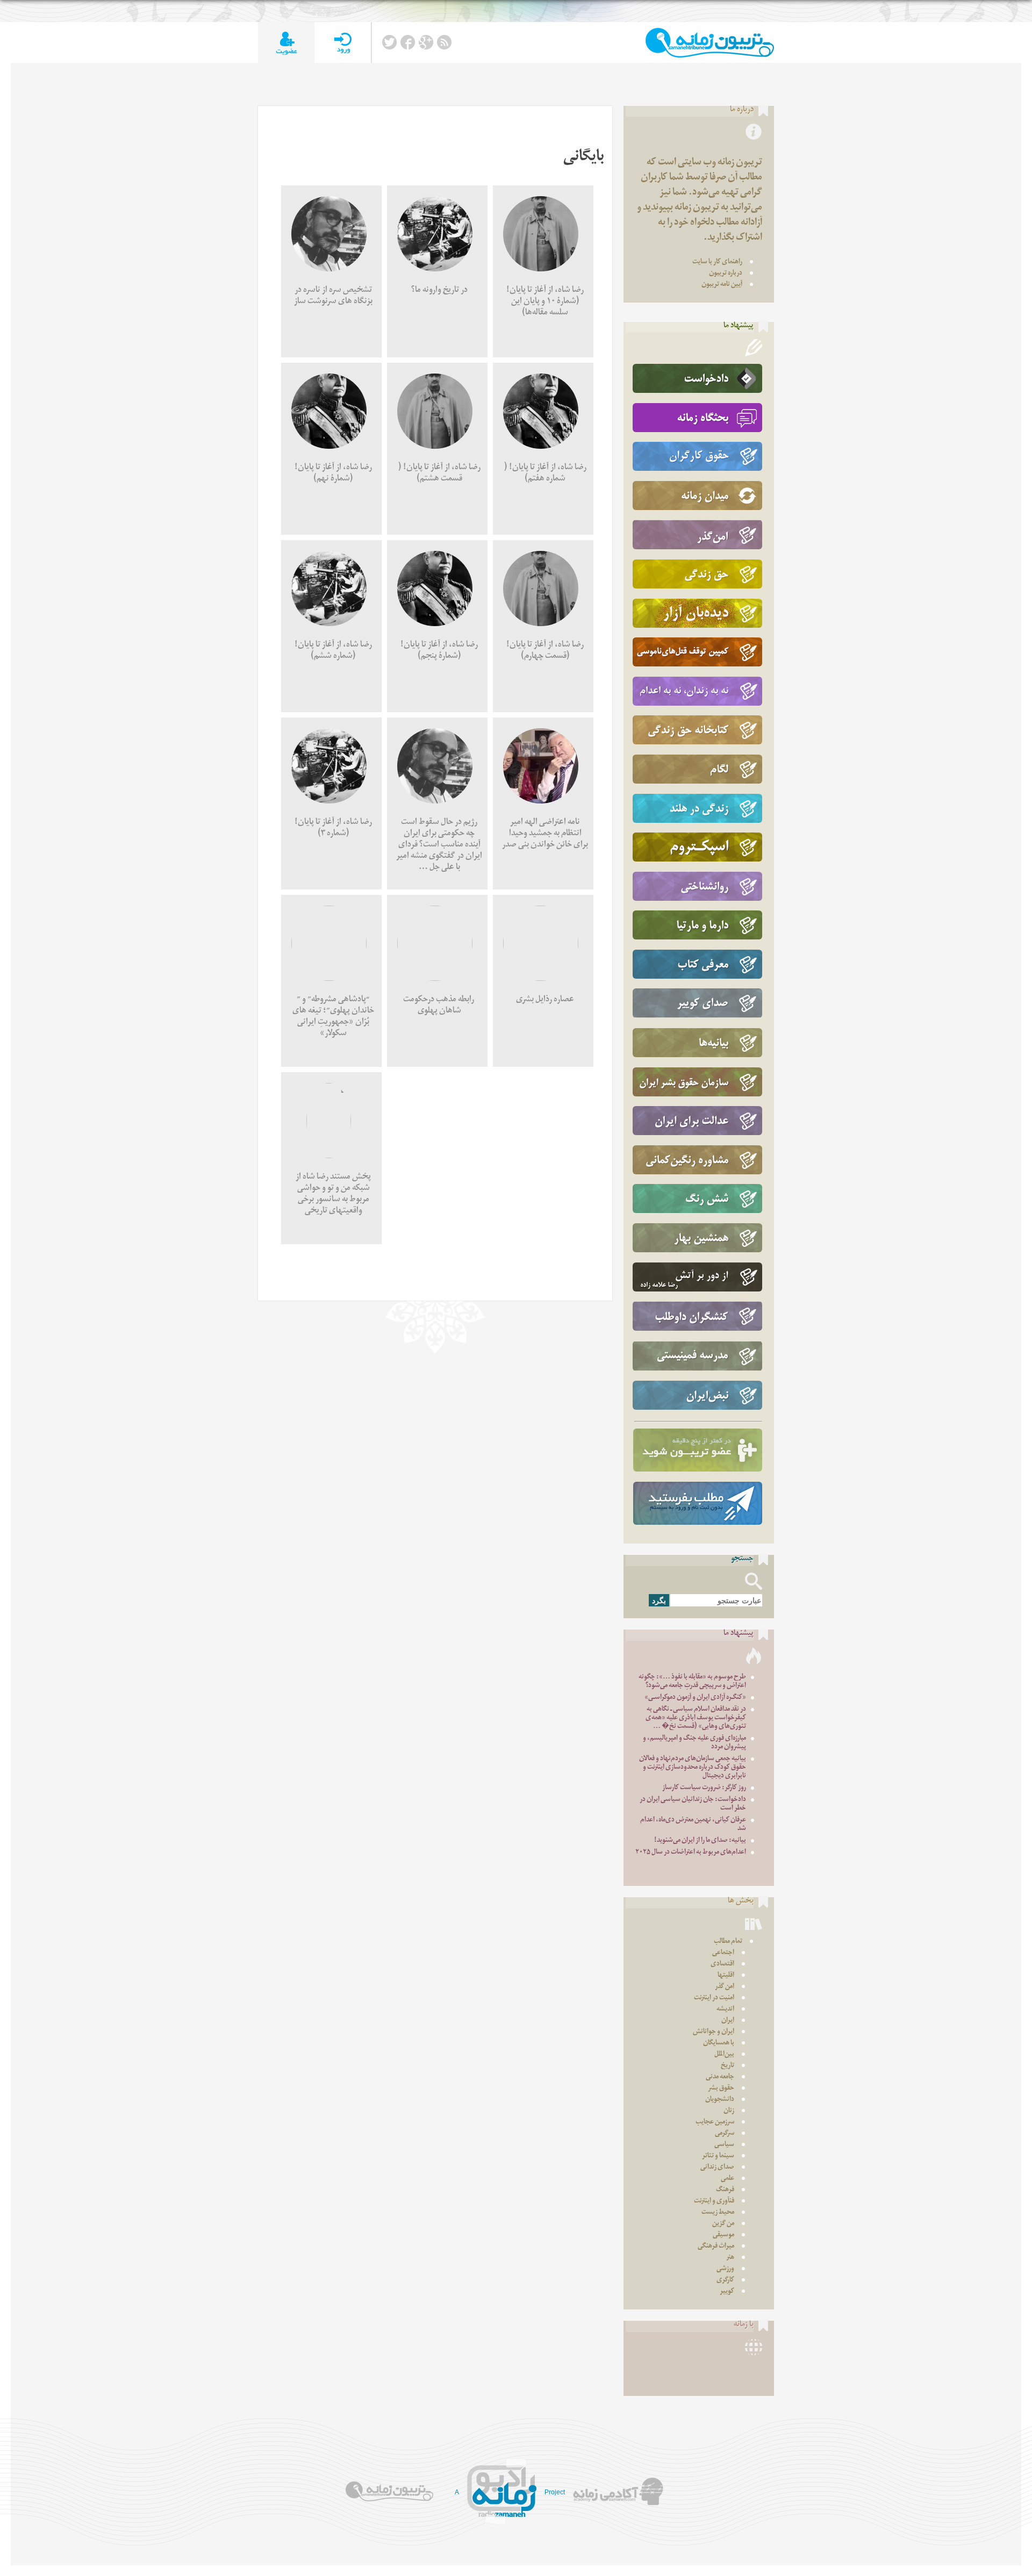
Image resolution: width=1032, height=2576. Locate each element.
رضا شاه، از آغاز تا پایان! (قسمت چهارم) (545, 651)
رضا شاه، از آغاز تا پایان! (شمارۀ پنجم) (439, 651)
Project (555, 2492)
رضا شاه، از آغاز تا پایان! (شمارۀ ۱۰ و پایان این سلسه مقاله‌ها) (545, 302)
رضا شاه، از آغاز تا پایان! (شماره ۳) (333, 829)
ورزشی (725, 2269)
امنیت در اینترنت (714, 1999)
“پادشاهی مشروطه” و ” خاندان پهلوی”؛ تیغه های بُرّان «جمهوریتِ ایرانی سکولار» (333, 1017)
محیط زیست (718, 2213)
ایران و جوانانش (714, 2032)
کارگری (725, 2281)
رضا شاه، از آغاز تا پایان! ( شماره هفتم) (545, 474)
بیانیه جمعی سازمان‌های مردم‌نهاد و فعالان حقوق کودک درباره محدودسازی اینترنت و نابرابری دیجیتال (693, 1768)
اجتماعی (723, 1953)
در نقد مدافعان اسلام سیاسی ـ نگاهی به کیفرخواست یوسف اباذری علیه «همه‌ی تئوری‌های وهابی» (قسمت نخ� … (696, 1718)
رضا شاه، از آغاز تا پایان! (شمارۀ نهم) (333, 474)
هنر (730, 2258)
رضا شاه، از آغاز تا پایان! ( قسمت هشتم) (439, 474)
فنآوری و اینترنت (714, 2202)
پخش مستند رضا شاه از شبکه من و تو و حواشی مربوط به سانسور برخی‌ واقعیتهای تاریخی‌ (333, 1195)
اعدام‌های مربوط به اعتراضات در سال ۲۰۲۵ (691, 1853)
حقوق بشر (721, 2089)
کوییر (727, 2292)
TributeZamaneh (710, 43)
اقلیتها (726, 1976)
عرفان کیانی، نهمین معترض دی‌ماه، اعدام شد (693, 1825)
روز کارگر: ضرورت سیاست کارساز (704, 1788)
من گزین (723, 2224)
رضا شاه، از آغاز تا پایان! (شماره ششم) (333, 651)
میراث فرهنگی (716, 2247)
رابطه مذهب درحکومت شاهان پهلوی (439, 1006)
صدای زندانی (717, 2168)
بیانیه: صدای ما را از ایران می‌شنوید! (700, 1841)
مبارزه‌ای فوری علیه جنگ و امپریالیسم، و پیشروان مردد (694, 1743)
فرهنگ (725, 2190)
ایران (728, 2021)
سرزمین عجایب (715, 2123)
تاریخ (728, 2066)
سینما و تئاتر (718, 2157)
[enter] (343, 43)
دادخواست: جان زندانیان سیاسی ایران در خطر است (693, 1804)
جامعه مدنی (720, 2078)
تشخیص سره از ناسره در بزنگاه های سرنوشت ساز (333, 297)
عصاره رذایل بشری (545, 1000)
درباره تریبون (726, 274)
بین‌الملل (724, 2055)
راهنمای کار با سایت (717, 263)
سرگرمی (725, 2134)
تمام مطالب (728, 1942)
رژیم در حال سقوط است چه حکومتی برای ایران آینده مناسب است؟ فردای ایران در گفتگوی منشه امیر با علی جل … (439, 846)
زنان (729, 2111)
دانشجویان (720, 2100)
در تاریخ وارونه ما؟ (439, 291)
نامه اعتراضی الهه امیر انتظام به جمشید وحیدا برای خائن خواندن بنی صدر (545, 834)
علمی (728, 2179)
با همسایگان (719, 2044)
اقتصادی (722, 1965)
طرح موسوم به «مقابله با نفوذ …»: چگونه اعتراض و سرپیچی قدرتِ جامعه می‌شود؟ (692, 1682)
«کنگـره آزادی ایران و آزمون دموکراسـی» (695, 1698)
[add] (286, 43)
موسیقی (723, 2236)
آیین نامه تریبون (722, 285)
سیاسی (724, 2145)
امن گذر (725, 1987)
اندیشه (725, 2010)
